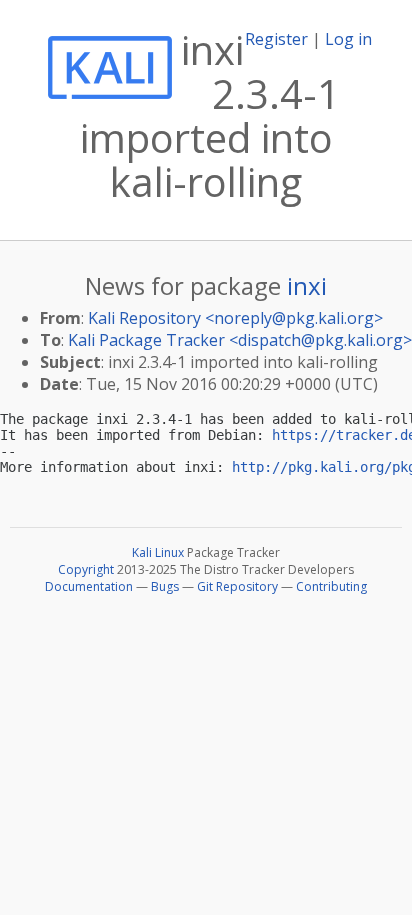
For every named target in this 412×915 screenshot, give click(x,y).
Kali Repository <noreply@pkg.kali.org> (235, 318)
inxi (307, 285)
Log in (348, 39)
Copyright (86, 569)
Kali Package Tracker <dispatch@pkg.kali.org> (240, 340)
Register (276, 39)
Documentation (89, 586)
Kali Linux (158, 552)
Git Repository (237, 586)
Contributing (331, 586)
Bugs (165, 586)
